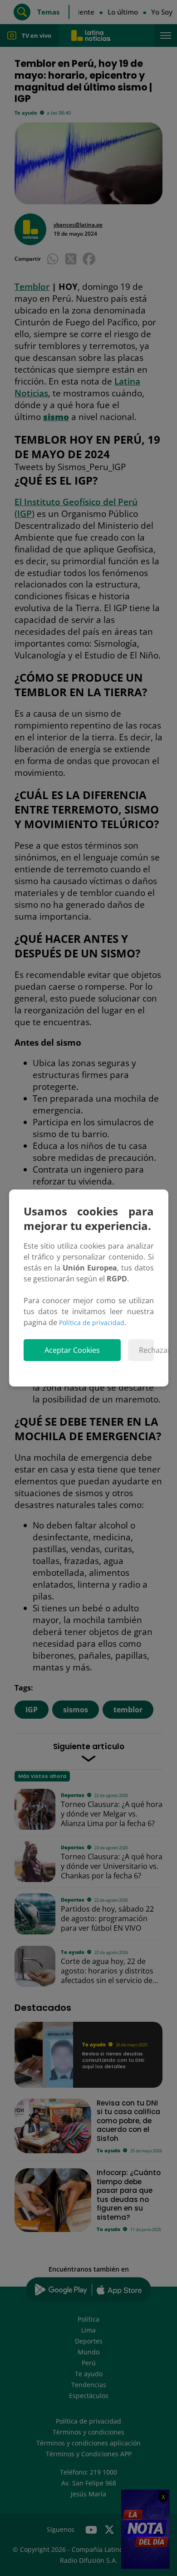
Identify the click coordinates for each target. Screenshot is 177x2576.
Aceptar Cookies (72, 1350)
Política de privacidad (92, 1323)
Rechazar (146, 1350)
